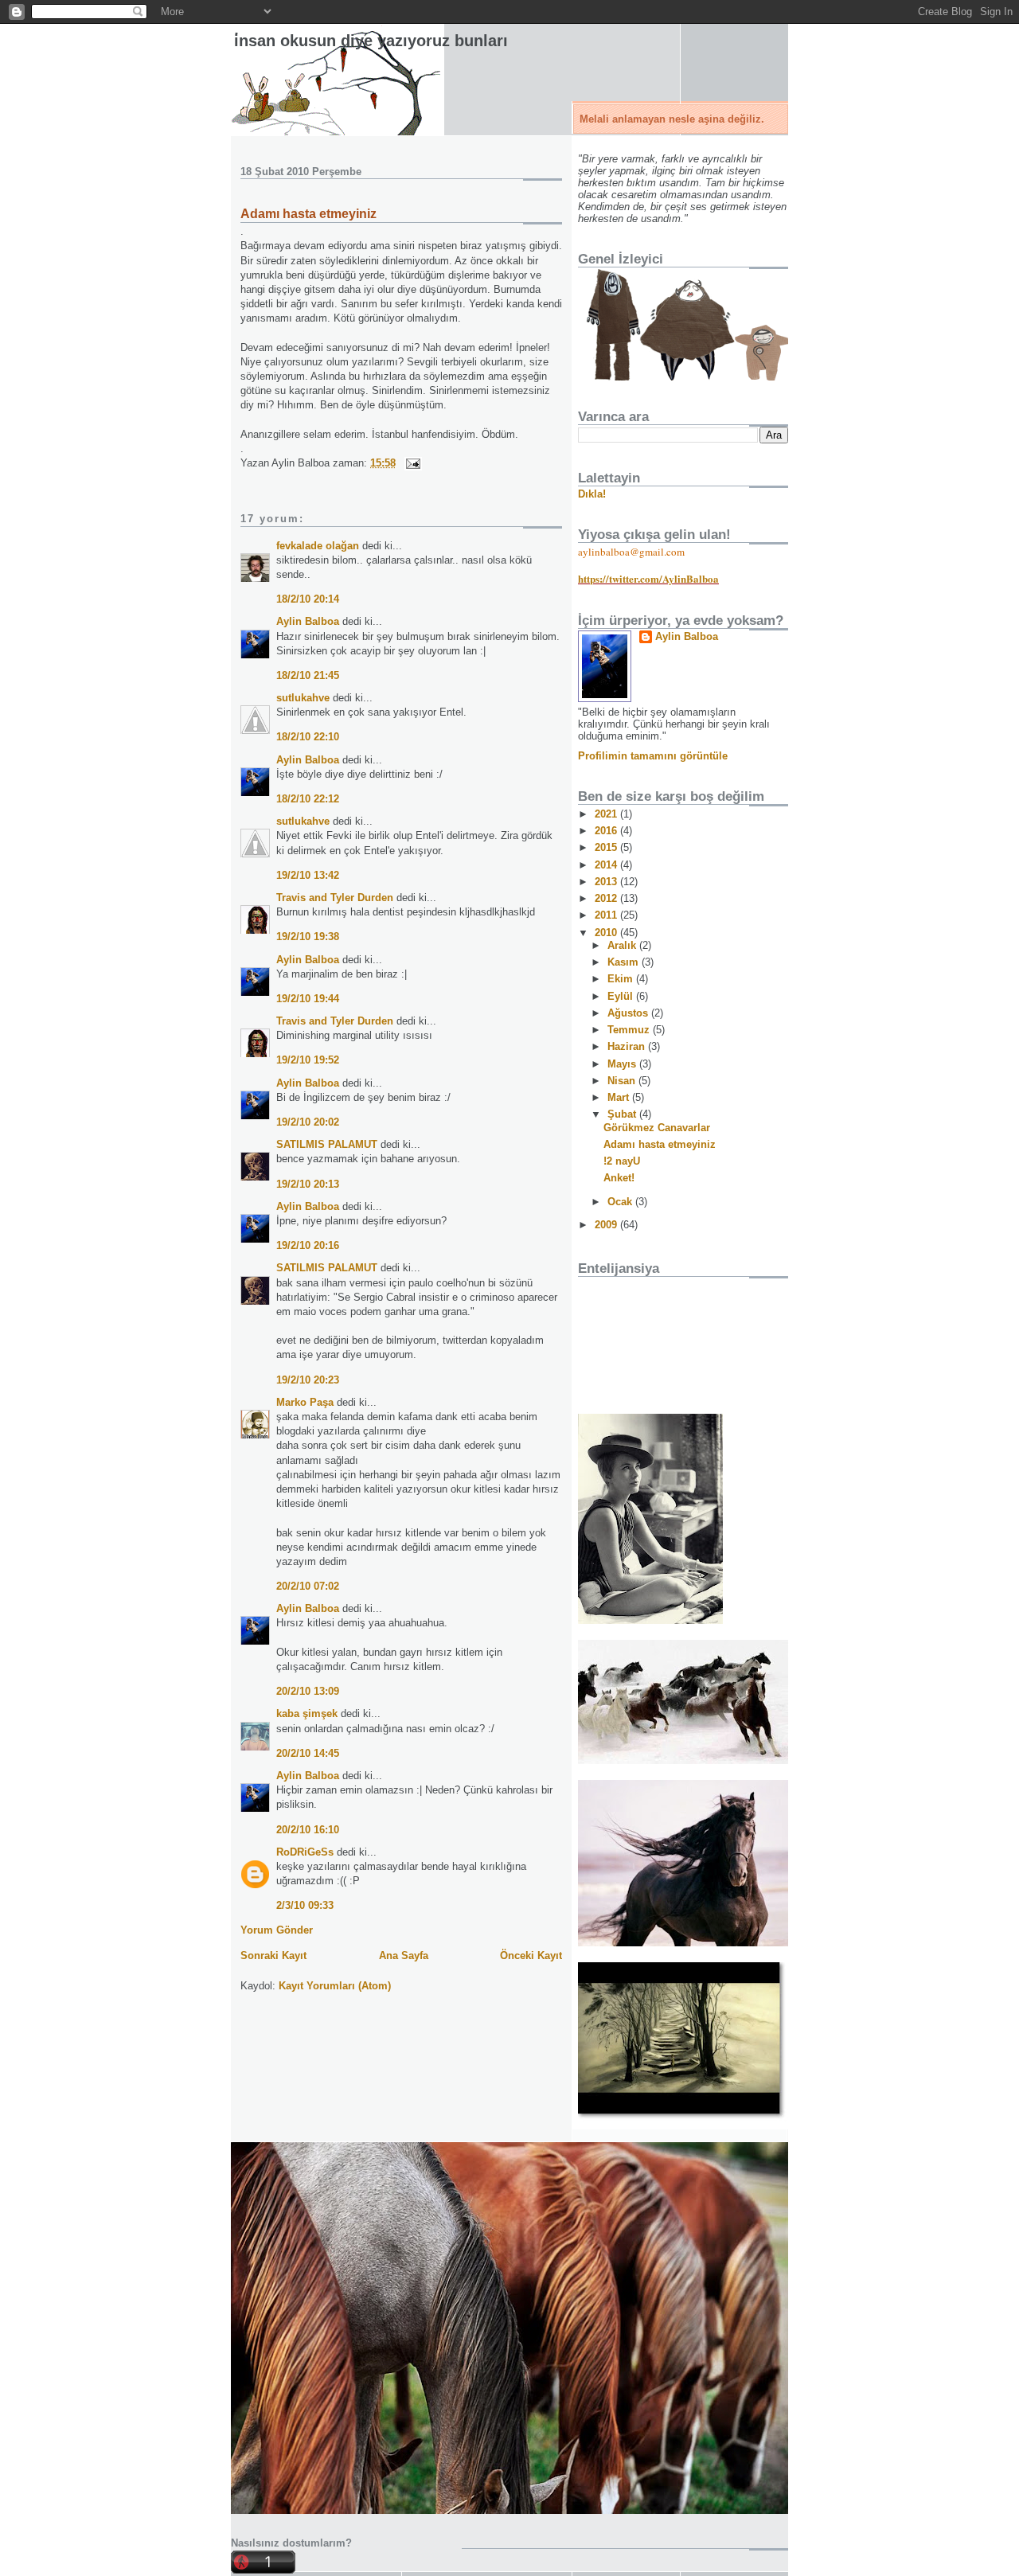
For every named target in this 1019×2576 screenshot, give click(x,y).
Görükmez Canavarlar (657, 1128)
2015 (607, 847)
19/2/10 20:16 (308, 1245)
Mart (620, 1097)
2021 (607, 814)
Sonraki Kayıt (273, 1955)
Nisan (623, 1081)
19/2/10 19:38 (308, 937)
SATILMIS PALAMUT (327, 1144)
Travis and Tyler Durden (335, 898)
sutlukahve (303, 698)
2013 (607, 882)
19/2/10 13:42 (308, 875)
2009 (607, 1225)
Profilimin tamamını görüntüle (653, 756)
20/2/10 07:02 (308, 1586)
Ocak (621, 1202)
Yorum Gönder (277, 1930)
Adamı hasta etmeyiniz (308, 214)
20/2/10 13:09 (308, 1691)
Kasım (625, 962)
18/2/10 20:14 (308, 599)
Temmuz (630, 1030)
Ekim (622, 979)
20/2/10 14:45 (308, 1753)
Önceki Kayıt (531, 1955)
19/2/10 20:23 (308, 1380)
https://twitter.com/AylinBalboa (648, 578)
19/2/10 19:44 (308, 999)
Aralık (623, 945)
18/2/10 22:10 (308, 737)
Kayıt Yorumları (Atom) (335, 1986)
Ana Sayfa (404, 1955)
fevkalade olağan (318, 546)
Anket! (619, 1178)
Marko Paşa (305, 1402)
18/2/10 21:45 (308, 675)
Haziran (628, 1046)
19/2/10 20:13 (308, 1184)
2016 (607, 831)
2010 (607, 933)
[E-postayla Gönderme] (410, 463)
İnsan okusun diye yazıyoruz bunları (371, 41)
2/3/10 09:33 (305, 1905)
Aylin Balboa (308, 621)
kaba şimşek (307, 1713)
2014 (607, 865)
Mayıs (623, 1064)
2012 (607, 898)
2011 (607, 915)
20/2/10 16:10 (308, 1830)
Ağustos (629, 1013)
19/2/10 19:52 (308, 1060)
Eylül (622, 996)
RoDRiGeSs (305, 1852)
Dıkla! (592, 494)
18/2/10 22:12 (308, 799)
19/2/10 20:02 (308, 1122)
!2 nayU (622, 1161)
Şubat (623, 1114)
